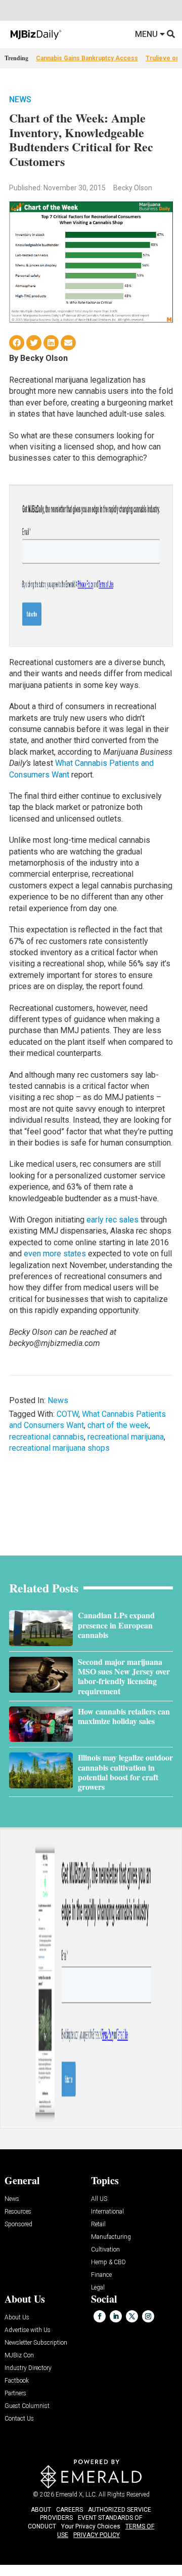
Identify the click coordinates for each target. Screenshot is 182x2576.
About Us (17, 2318)
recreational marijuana (126, 1437)
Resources (18, 2212)
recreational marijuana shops (59, 1448)
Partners (15, 2394)
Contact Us (19, 2419)
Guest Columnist (27, 2406)
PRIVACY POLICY (97, 2535)
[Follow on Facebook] (100, 2316)
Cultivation (105, 2250)
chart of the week (118, 1425)
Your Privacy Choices (91, 2526)
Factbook (17, 2381)
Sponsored (18, 2224)
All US (99, 2199)
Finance (101, 2275)
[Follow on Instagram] (148, 2316)
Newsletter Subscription (36, 2343)
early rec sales (112, 1220)
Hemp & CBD (108, 2262)
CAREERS (70, 2510)
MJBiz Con (19, 2356)
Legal (98, 2288)
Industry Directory (28, 2368)
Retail (98, 2224)
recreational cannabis (47, 1437)
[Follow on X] (132, 2316)
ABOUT (41, 2510)
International (107, 2212)
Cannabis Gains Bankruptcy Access (87, 58)
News (20, 99)
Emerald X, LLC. (76, 2495)
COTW (67, 1414)
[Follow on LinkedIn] (116, 2316)
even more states (55, 1254)
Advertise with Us (28, 2330)
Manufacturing (111, 2237)
